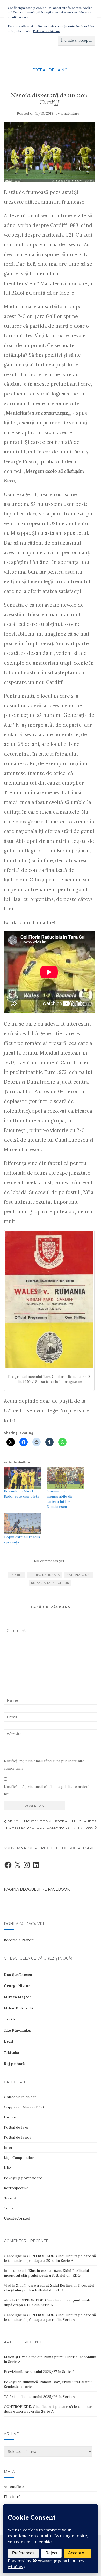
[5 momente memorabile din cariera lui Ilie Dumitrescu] (65, 1478)
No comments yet (49, 1561)
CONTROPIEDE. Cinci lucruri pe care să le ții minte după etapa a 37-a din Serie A (48, 2409)
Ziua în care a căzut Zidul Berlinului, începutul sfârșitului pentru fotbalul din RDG (47, 2273)
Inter (8, 2147)
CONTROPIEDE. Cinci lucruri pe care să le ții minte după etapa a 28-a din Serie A (50, 2258)
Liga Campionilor (19, 2158)
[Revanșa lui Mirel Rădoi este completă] (23, 1478)
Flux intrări (14, 2497)
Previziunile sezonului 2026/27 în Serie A (39, 2372)
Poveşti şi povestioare (23, 2178)
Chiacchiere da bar (20, 2097)
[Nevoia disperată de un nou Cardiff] (49, 152)
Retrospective (16, 2188)
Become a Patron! (19, 1940)
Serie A (10, 2198)
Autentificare (15, 2487)
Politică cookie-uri (46, 31)
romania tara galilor (50, 1583)
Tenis (9, 2208)
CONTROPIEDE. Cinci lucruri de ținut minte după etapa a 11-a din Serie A (48, 2303)
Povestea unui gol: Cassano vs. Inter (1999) (50, 1827)
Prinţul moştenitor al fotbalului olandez (52, 1821)
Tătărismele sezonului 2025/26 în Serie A (39, 2397)
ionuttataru (70, 113)
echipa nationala (45, 1575)
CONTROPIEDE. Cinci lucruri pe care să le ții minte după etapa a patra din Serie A (50, 2317)
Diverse (11, 2117)
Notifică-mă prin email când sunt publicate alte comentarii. (44, 1765)
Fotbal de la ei (16, 2127)
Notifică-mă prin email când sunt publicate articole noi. (48, 1790)
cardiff (16, 1575)
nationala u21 (79, 1575)
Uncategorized (17, 2218)
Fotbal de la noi (51, 70)
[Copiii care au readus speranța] (23, 1524)
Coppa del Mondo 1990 (24, 2107)
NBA (8, 2168)
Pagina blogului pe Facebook (37, 1889)
